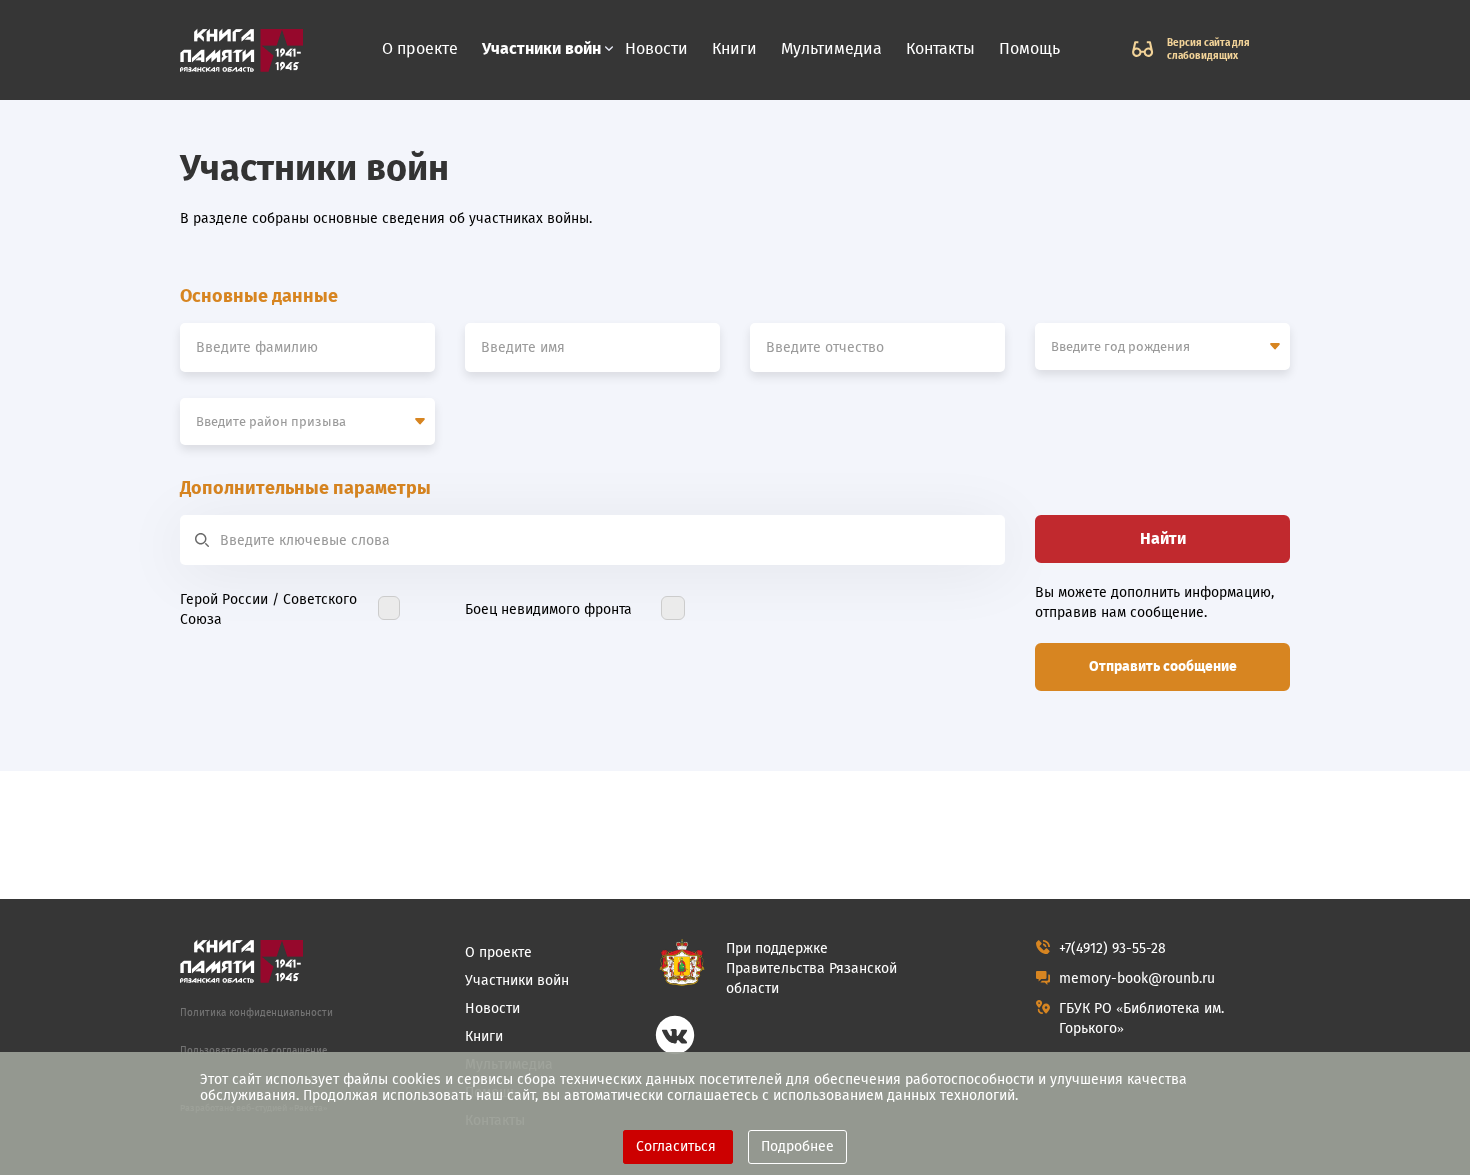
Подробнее (797, 1146)
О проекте (420, 48)
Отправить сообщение (1163, 666)
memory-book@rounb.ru (1137, 978)
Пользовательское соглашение (253, 1051)
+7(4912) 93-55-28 (1112, 948)
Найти (1163, 538)
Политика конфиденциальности (256, 1013)
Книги (734, 48)
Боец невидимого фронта (548, 609)
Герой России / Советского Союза (268, 609)
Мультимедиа (831, 48)
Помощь (1029, 48)
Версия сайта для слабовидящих (1208, 49)
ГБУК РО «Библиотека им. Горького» (1141, 1018)
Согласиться (678, 1146)
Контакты (940, 48)
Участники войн (541, 49)
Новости (656, 48)
